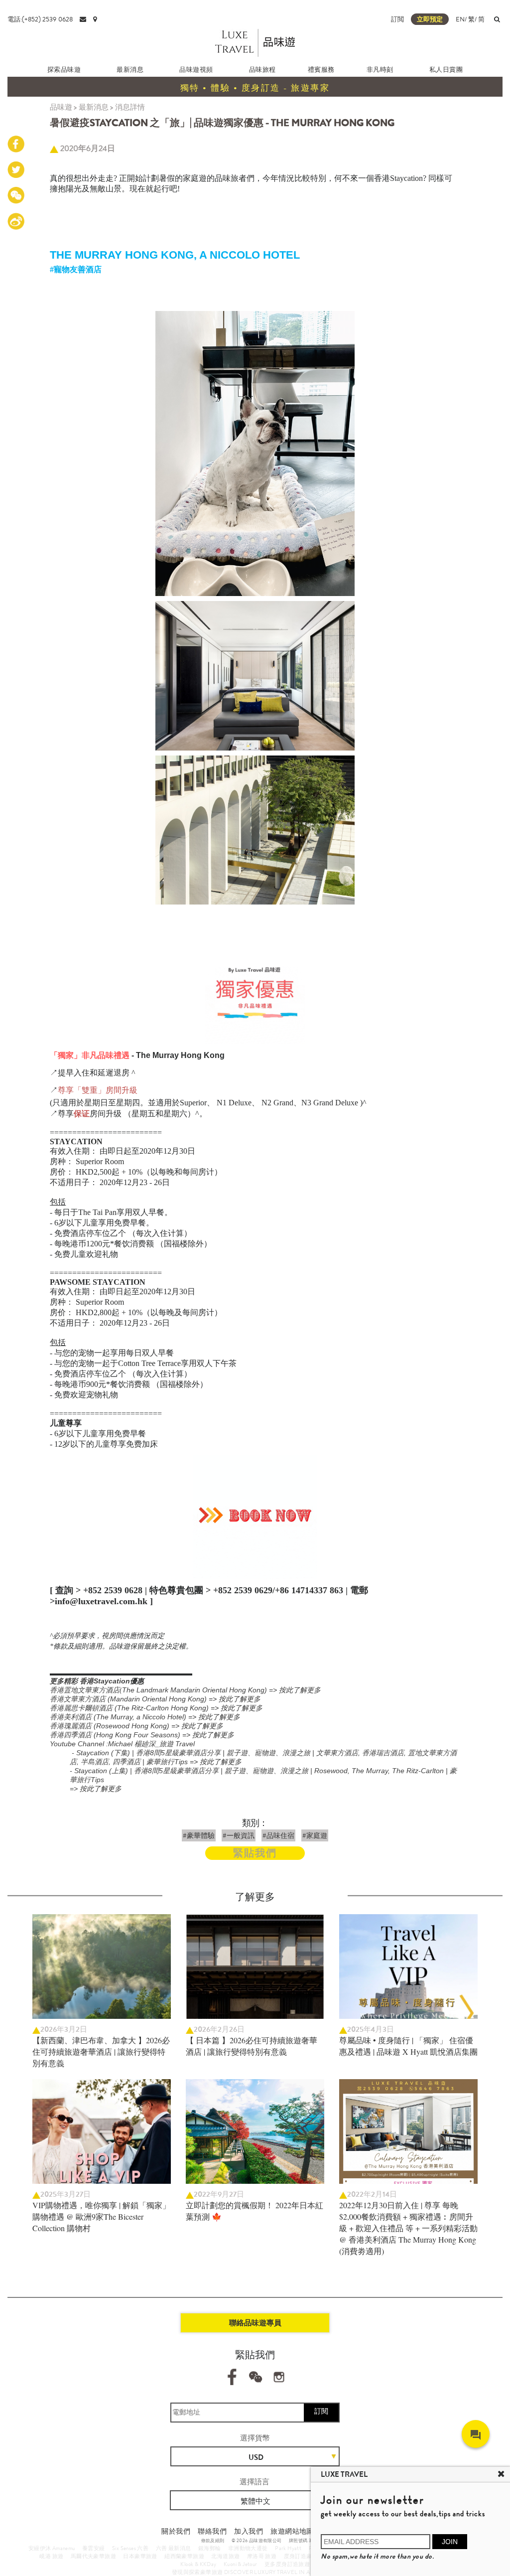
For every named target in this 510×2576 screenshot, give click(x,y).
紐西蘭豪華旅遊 (184, 2556)
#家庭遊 (315, 1835)
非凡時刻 (380, 70)
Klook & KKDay (198, 2564)
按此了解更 (300, 1690)
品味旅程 (262, 70)
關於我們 (176, 2531)
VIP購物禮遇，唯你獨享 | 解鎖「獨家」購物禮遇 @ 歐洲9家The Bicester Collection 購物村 (101, 2216)
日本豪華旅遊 (140, 2556)
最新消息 (130, 70)
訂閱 (321, 2411)
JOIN (450, 2542)
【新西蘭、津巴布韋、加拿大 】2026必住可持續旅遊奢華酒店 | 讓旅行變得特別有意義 (101, 2051)
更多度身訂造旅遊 (287, 2564)
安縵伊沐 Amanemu (52, 2548)
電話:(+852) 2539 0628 (40, 19)
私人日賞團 (446, 70)
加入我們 (249, 2531)
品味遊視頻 (196, 70)
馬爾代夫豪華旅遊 (93, 2556)
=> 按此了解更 (235, 1699)
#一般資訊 (239, 1835)
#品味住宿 (278, 1835)
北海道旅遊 (225, 2556)
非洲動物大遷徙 (248, 2548)
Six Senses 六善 (130, 2548)
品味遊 (61, 107)
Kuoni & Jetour (241, 2564)
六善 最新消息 (174, 2548)
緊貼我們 (255, 1853)
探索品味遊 (64, 70)
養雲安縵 (94, 2548)
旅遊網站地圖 (292, 2531)
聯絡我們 (212, 2531)
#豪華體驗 (199, 1835)
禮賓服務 (321, 70)
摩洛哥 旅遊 (262, 2556)
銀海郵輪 (210, 2548)
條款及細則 (213, 2541)
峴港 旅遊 (51, 2556)
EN (460, 19)
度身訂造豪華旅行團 (310, 2556)
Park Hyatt (288, 2548)
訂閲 (397, 19)
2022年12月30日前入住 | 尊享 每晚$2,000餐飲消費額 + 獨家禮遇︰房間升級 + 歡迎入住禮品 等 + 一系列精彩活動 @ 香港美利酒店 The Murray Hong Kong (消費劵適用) (408, 2228)
